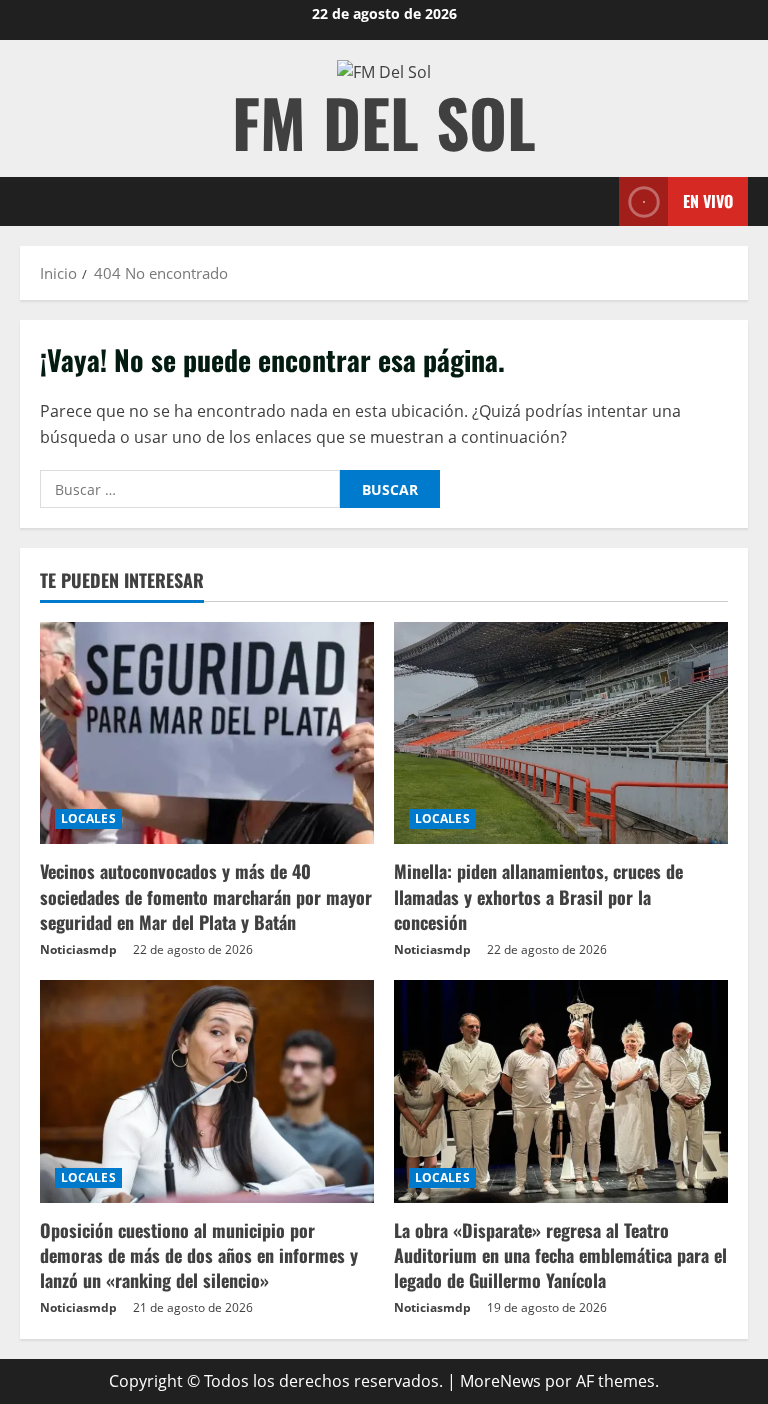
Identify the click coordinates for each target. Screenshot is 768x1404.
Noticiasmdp (78, 949)
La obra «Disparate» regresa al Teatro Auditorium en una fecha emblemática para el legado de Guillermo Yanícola (560, 1255)
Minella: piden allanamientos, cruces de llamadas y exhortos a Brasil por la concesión (538, 896)
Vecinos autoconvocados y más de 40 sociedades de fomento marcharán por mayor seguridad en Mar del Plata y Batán (206, 896)
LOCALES (88, 818)
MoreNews (500, 1381)
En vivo (708, 201)
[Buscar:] (190, 489)
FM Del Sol (384, 121)
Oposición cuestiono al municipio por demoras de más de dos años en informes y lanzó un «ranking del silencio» (199, 1255)
